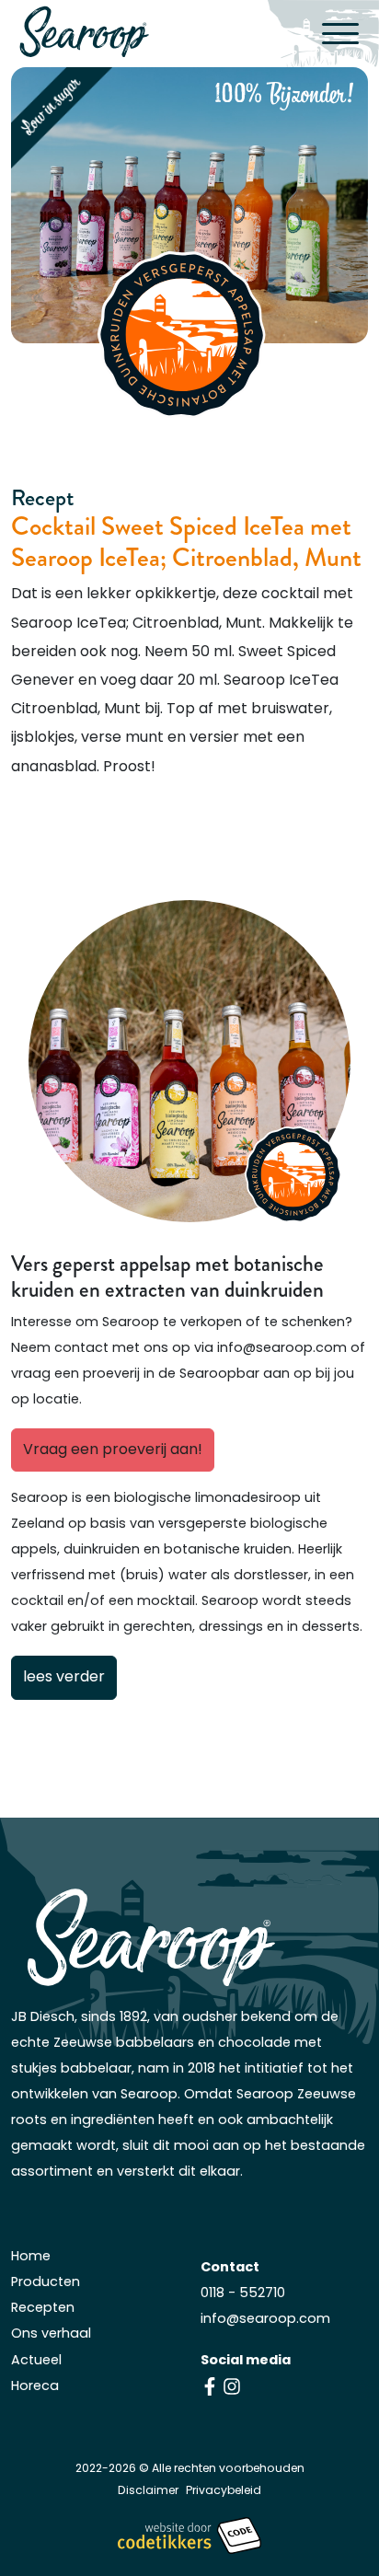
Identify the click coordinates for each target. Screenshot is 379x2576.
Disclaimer (148, 2491)
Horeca (35, 2387)
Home (31, 2257)
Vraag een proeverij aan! (113, 1450)
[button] (345, 33)
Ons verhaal (51, 2334)
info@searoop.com (265, 2320)
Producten (46, 2283)
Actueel (36, 2361)
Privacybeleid (224, 2491)
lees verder (64, 1678)
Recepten (43, 2309)
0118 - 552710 (243, 2294)
